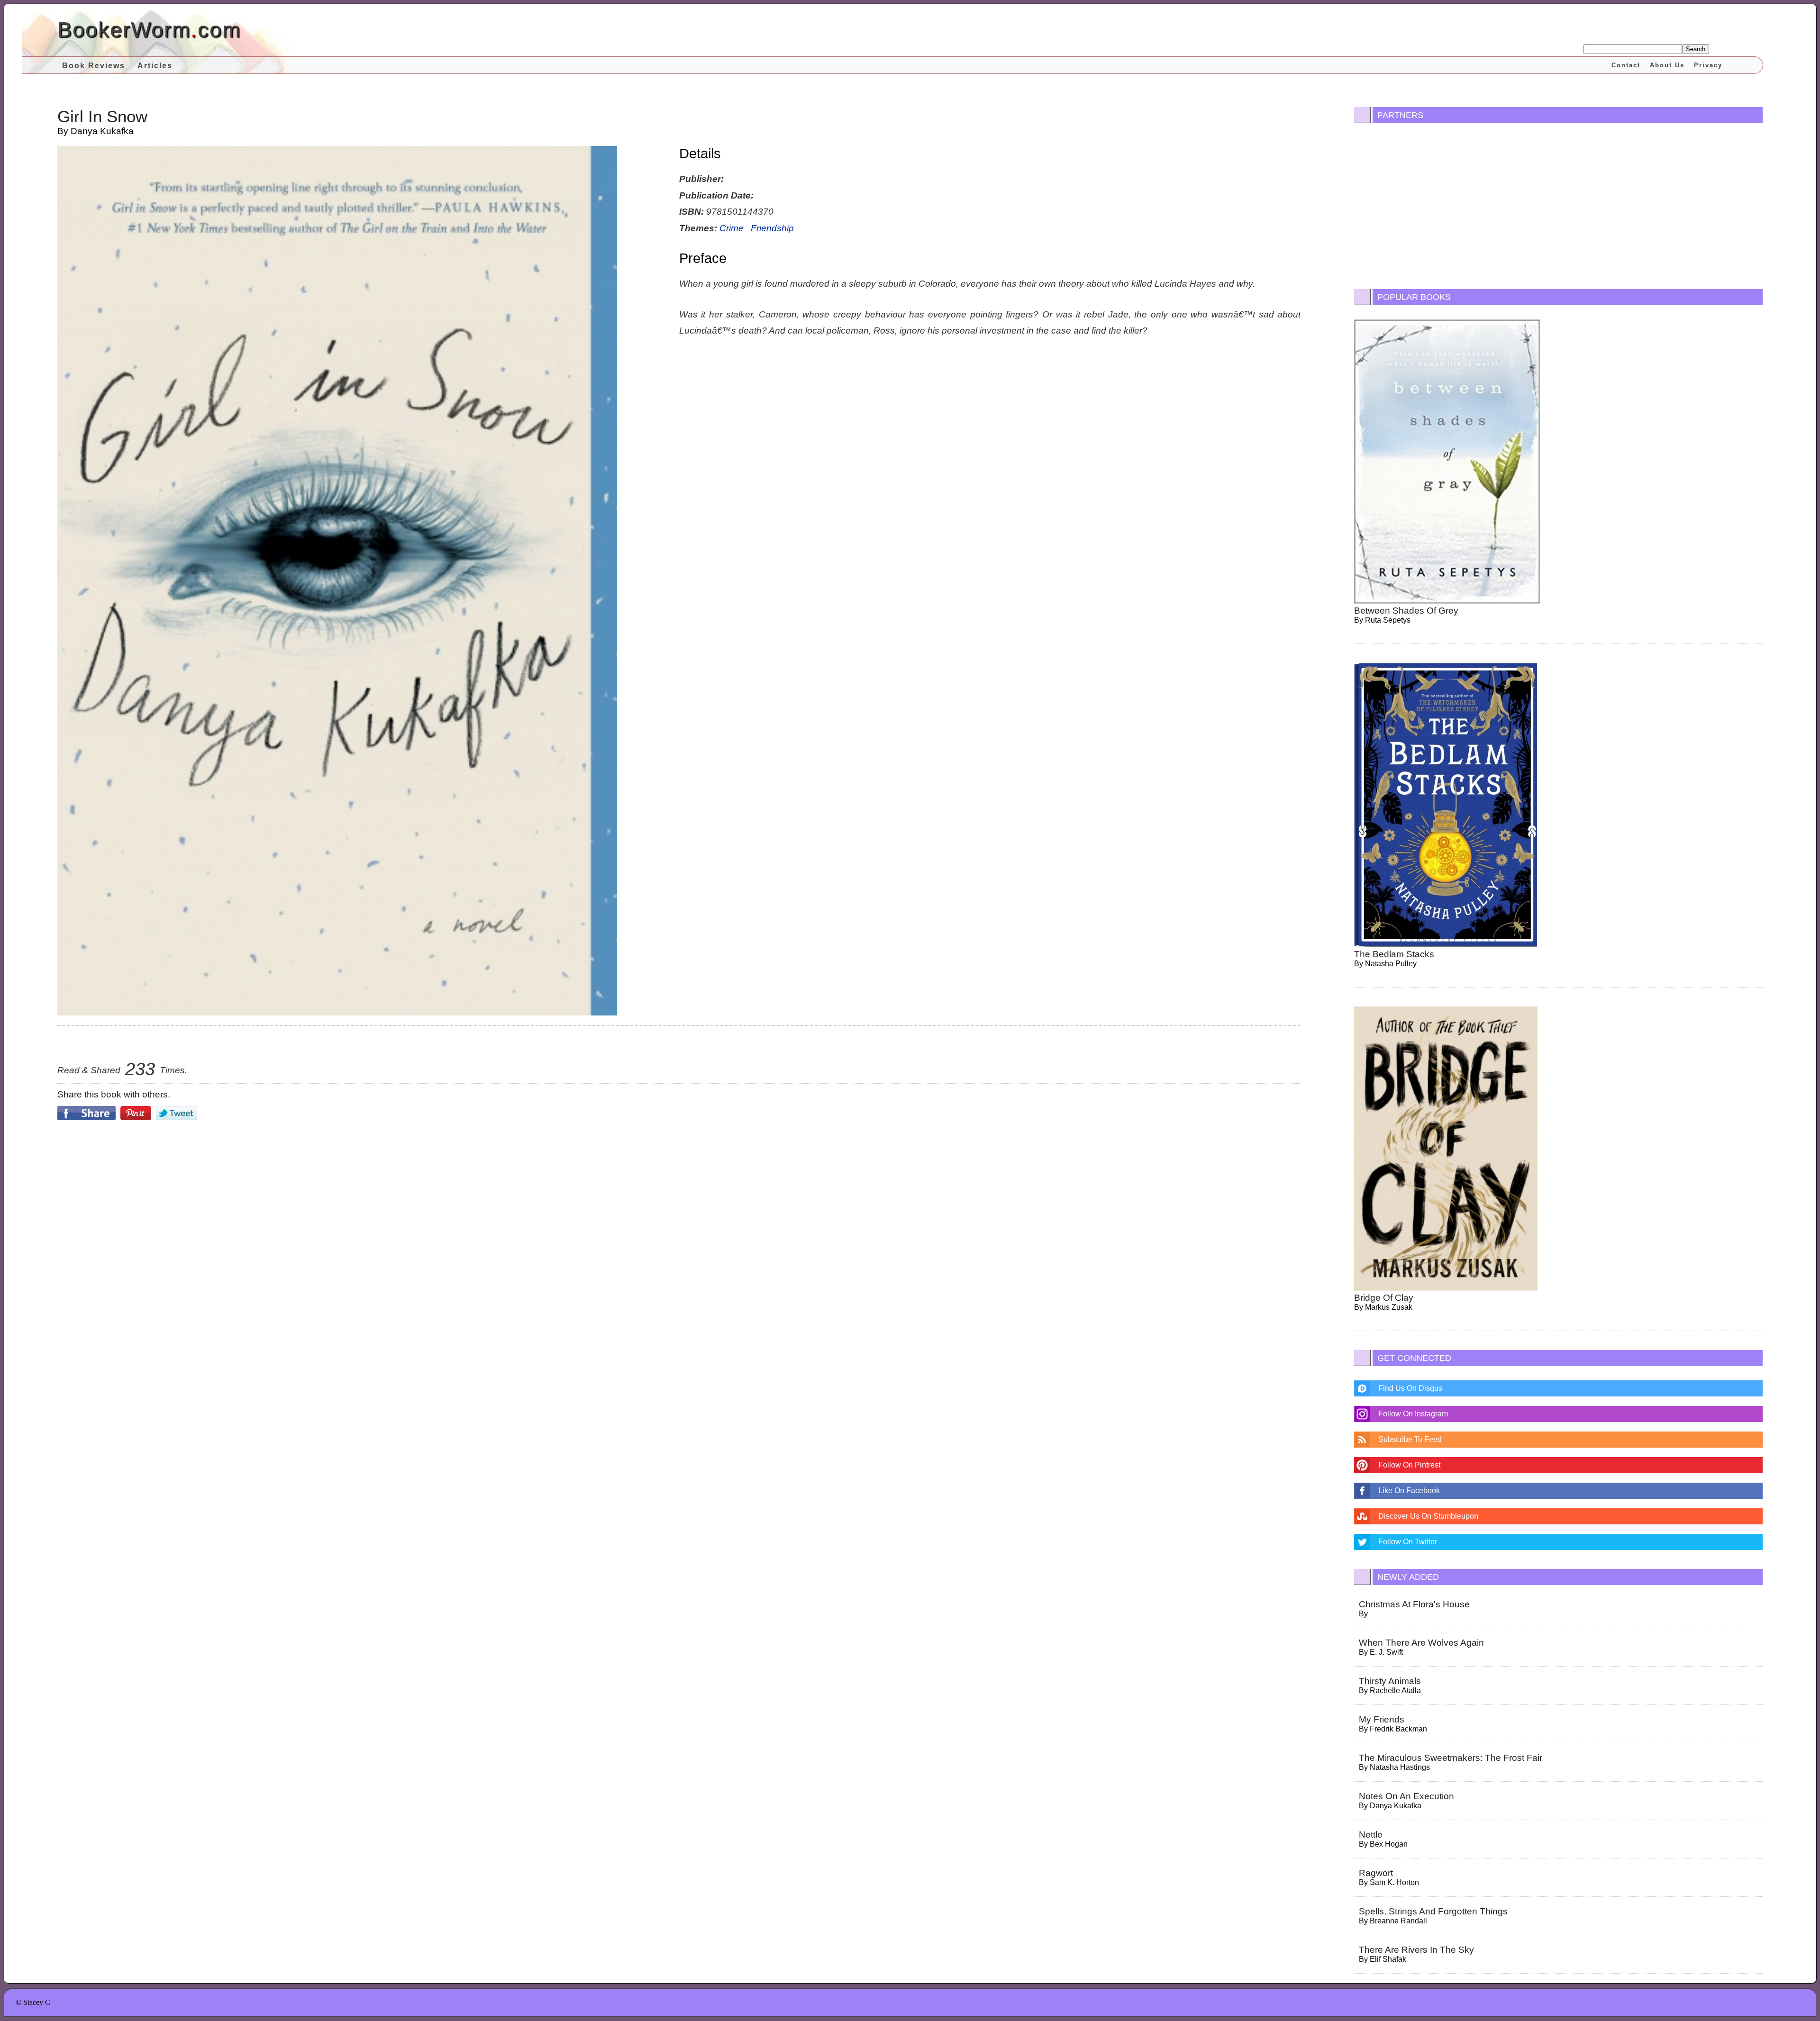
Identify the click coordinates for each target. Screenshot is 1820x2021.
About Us (1667, 65)
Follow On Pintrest (1409, 1465)
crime (732, 228)
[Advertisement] (679, 1208)
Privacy (1708, 65)
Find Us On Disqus (1410, 1388)
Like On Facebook (1409, 1491)
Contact (1626, 65)
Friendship (772, 228)
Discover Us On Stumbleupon (1428, 1516)
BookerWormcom (149, 30)
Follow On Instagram (1413, 1414)
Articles (155, 66)
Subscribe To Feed (1410, 1439)
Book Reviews (94, 66)
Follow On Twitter (1408, 1542)
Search (1696, 49)
